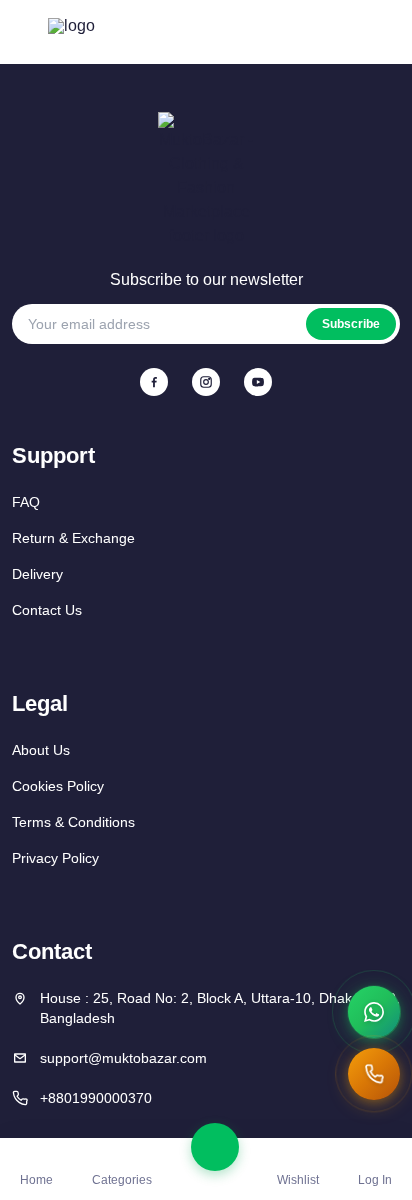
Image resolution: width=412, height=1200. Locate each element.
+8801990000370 (96, 1098)
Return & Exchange (73, 538)
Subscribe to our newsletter (206, 279)
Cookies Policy (58, 786)
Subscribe (351, 324)
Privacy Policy (55, 858)
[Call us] (374, 1074)
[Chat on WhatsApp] (374, 1012)
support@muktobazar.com (123, 1058)
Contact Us (47, 610)
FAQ (26, 502)
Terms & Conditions (73, 822)
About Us (41, 750)
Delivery (37, 574)
